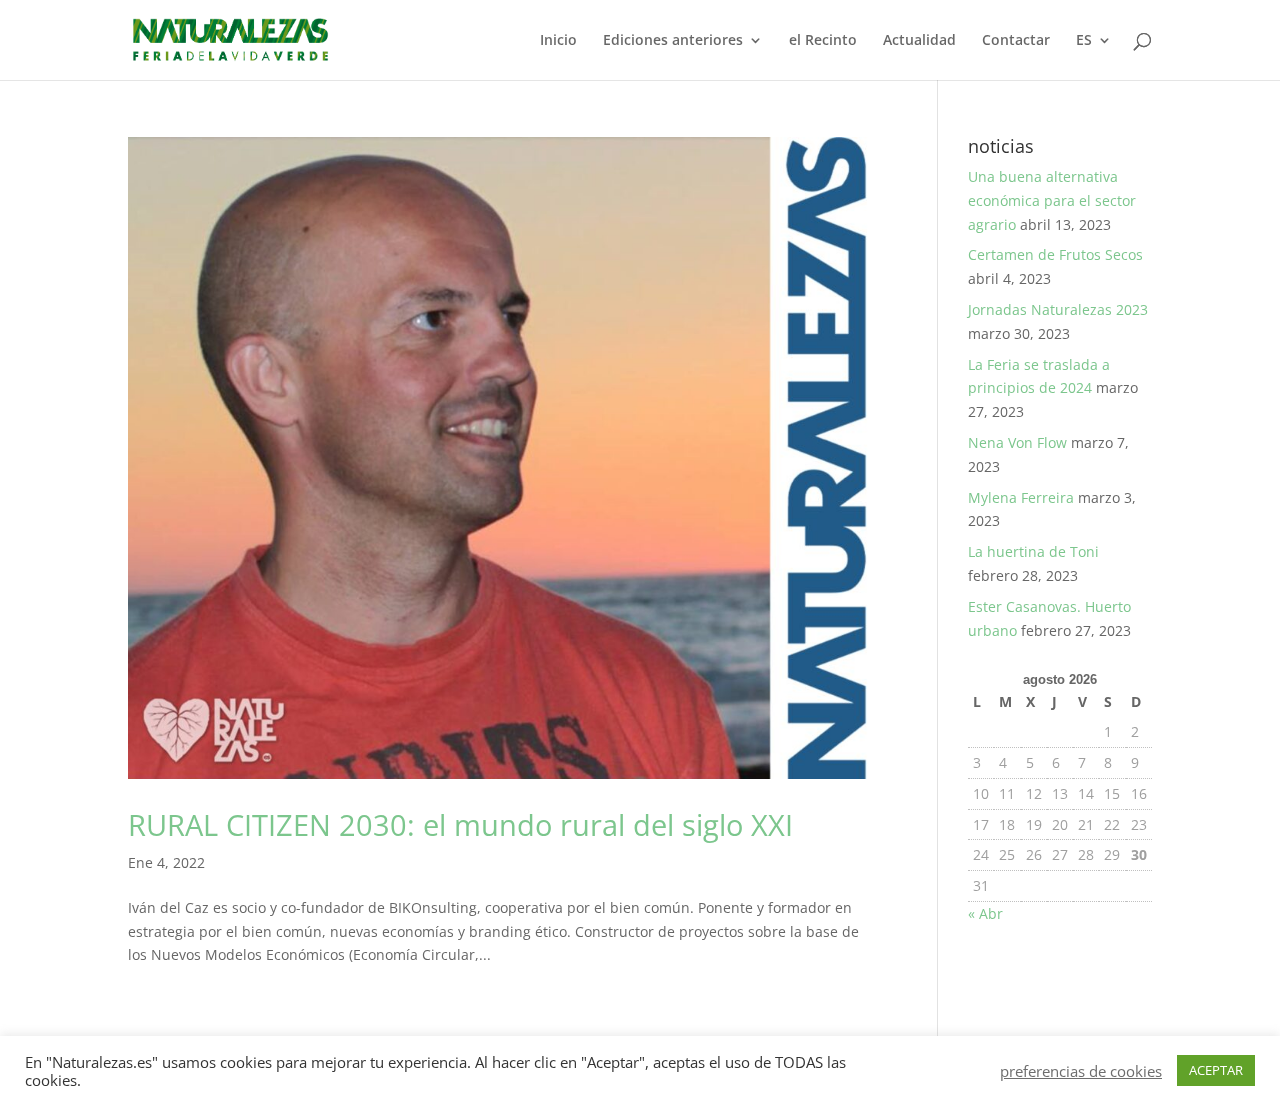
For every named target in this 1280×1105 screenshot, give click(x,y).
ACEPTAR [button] (1216, 1070)
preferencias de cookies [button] (1081, 1071)
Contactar (1016, 41)
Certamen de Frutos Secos (1055, 254)
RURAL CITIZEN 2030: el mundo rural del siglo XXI (460, 825)
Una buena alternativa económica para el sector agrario (1052, 200)
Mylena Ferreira (1021, 497)
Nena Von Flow (1017, 442)
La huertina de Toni (1033, 551)
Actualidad (919, 41)
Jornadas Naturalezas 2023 (1058, 309)
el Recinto (823, 41)
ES (1084, 41)
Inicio (558, 41)
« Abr (985, 913)
